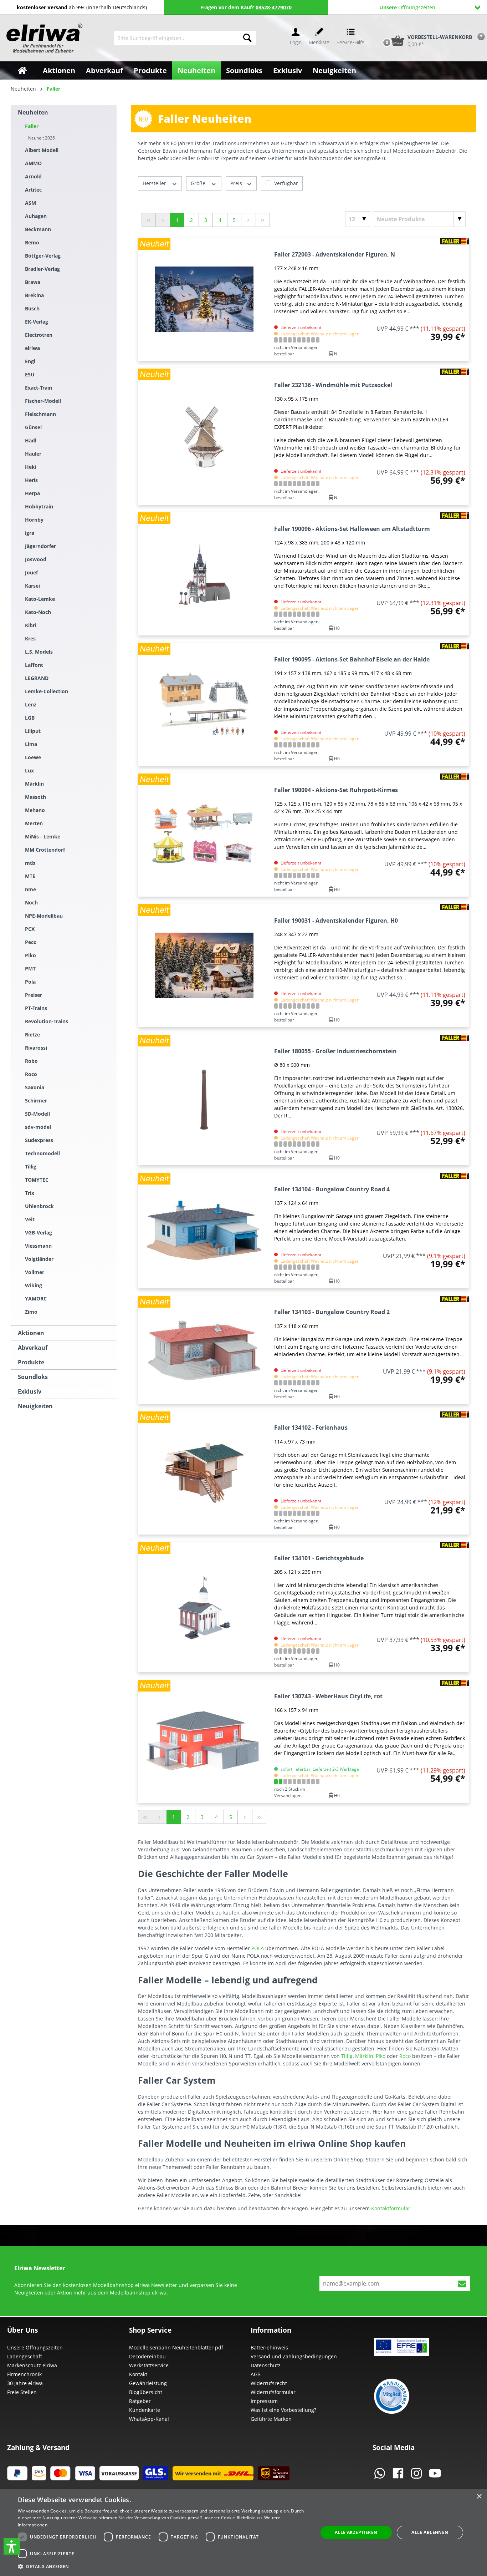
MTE (30, 876)
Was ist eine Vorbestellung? (283, 2410)
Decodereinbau (147, 2356)
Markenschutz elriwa (32, 2365)
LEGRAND (37, 678)
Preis (237, 183)
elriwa (32, 348)
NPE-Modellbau (44, 916)
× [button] (479, 2497)
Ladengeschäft (25, 2356)
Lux (29, 770)
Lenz (31, 704)
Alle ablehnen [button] (430, 2532)
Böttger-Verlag (43, 256)
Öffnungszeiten (407, 7)
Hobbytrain (39, 506)
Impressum (264, 2401)
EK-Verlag (37, 322)
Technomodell (42, 1153)
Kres (30, 638)
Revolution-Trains (47, 1021)
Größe (199, 183)
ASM (30, 203)
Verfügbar (286, 183)
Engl (30, 361)
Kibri (31, 625)
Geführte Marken (271, 2419)
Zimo (31, 1312)
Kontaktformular (391, 2208)
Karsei (32, 586)
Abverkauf (33, 1348)
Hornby (34, 520)
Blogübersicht (146, 2392)
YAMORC (36, 1299)
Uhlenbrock (39, 1206)
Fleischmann (40, 414)
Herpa (32, 493)
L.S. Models (39, 652)
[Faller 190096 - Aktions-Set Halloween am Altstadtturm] (204, 574)
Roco (31, 1074)
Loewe (33, 757)
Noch (31, 902)
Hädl (31, 440)
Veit (30, 1219)
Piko (30, 955)
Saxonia (35, 1087)
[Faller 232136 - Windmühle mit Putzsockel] (204, 437)
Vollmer (35, 1272)
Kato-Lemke (40, 599)
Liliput (33, 731)
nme (30, 889)
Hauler (33, 454)
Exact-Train (39, 388)
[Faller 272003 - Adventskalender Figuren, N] (204, 299)
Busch (32, 308)
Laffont (34, 665)
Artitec (33, 190)
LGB (30, 718)
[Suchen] (247, 38)
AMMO (33, 163)
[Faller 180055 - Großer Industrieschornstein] (204, 1100)
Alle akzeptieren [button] (356, 2532)
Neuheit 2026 (42, 138)
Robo (31, 1061)
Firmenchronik (24, 2374)
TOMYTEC (37, 1180)
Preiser (34, 995)
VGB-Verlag (39, 1233)
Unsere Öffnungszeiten (35, 2347)
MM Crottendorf (45, 850)
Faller (32, 126)
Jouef (31, 572)
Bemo (32, 242)
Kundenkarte (145, 2410)
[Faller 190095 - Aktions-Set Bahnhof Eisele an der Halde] (204, 704)
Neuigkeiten (35, 1406)
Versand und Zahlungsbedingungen (294, 2356)
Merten (34, 823)
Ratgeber (140, 2401)
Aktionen (31, 1333)
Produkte (31, 1362)
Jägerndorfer (40, 546)
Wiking (34, 1285)
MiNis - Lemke (43, 836)
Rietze (32, 1035)
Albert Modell (42, 150)
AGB (256, 2374)
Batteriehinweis (269, 2347)
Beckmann (38, 229)
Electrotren (39, 335)
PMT (30, 968)
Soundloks (33, 1377)
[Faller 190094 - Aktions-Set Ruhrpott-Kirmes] (204, 835)
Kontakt (138, 2374)
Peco (31, 942)
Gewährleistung (148, 2383)
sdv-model (38, 1127)
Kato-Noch (38, 612)
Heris (31, 480)
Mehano (35, 810)
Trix (30, 1193)
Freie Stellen (22, 2392)
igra (30, 533)
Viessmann (38, 1246)
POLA (258, 1948)
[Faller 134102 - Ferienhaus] (204, 1473)
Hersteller (155, 183)
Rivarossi (36, 1048)
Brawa (33, 282)
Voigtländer (39, 1259)
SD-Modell (37, 1114)
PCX (30, 929)
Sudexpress (39, 1140)
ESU (30, 374)
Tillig (31, 1167)
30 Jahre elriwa (25, 2383)
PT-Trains (36, 1008)
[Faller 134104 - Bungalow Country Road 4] (204, 1230)
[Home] (22, 70)
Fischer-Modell (43, 401)
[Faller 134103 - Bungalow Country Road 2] (204, 1350)
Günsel (33, 427)
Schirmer (36, 1101)
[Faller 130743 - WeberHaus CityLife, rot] (204, 1741)
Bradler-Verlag (42, 269)
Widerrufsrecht (269, 2383)
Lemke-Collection (47, 691)
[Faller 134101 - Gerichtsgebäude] (204, 1607)
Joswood (36, 559)
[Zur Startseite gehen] (43, 38)
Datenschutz (266, 2365)
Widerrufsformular (273, 2392)
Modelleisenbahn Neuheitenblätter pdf (176, 2347)
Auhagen (36, 216)
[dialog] (243, 2532)
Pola (30, 982)
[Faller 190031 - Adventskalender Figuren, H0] (204, 965)
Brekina (34, 295)
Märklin (34, 784)
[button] (12, 2546)
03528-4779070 (274, 7)
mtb (30, 863)
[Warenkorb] (379, 29)
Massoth (35, 797)
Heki (31, 467)
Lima (31, 744)
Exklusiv (30, 1391)
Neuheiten (33, 112)
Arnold (33, 176)
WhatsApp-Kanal (149, 2419)
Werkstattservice (149, 2365)
